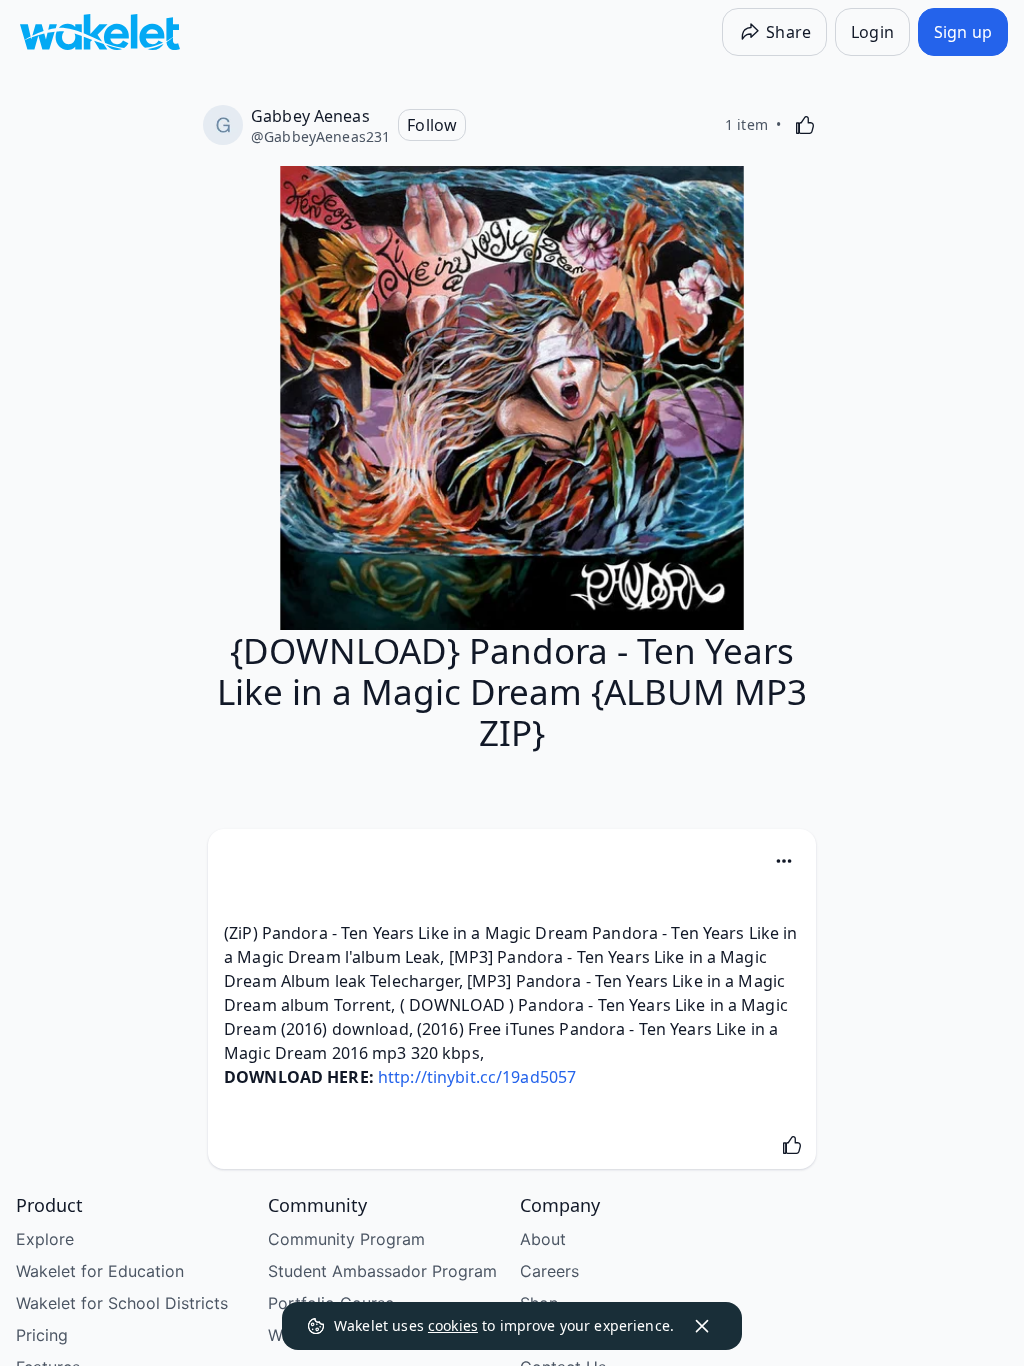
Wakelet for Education (100, 1271)
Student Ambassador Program (382, 1271)
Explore (45, 1239)
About (543, 1239)
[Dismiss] (702, 1326)
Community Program (346, 1239)
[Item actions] (784, 861)
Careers (549, 1271)
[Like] (805, 125)
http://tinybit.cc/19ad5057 (477, 1077)
